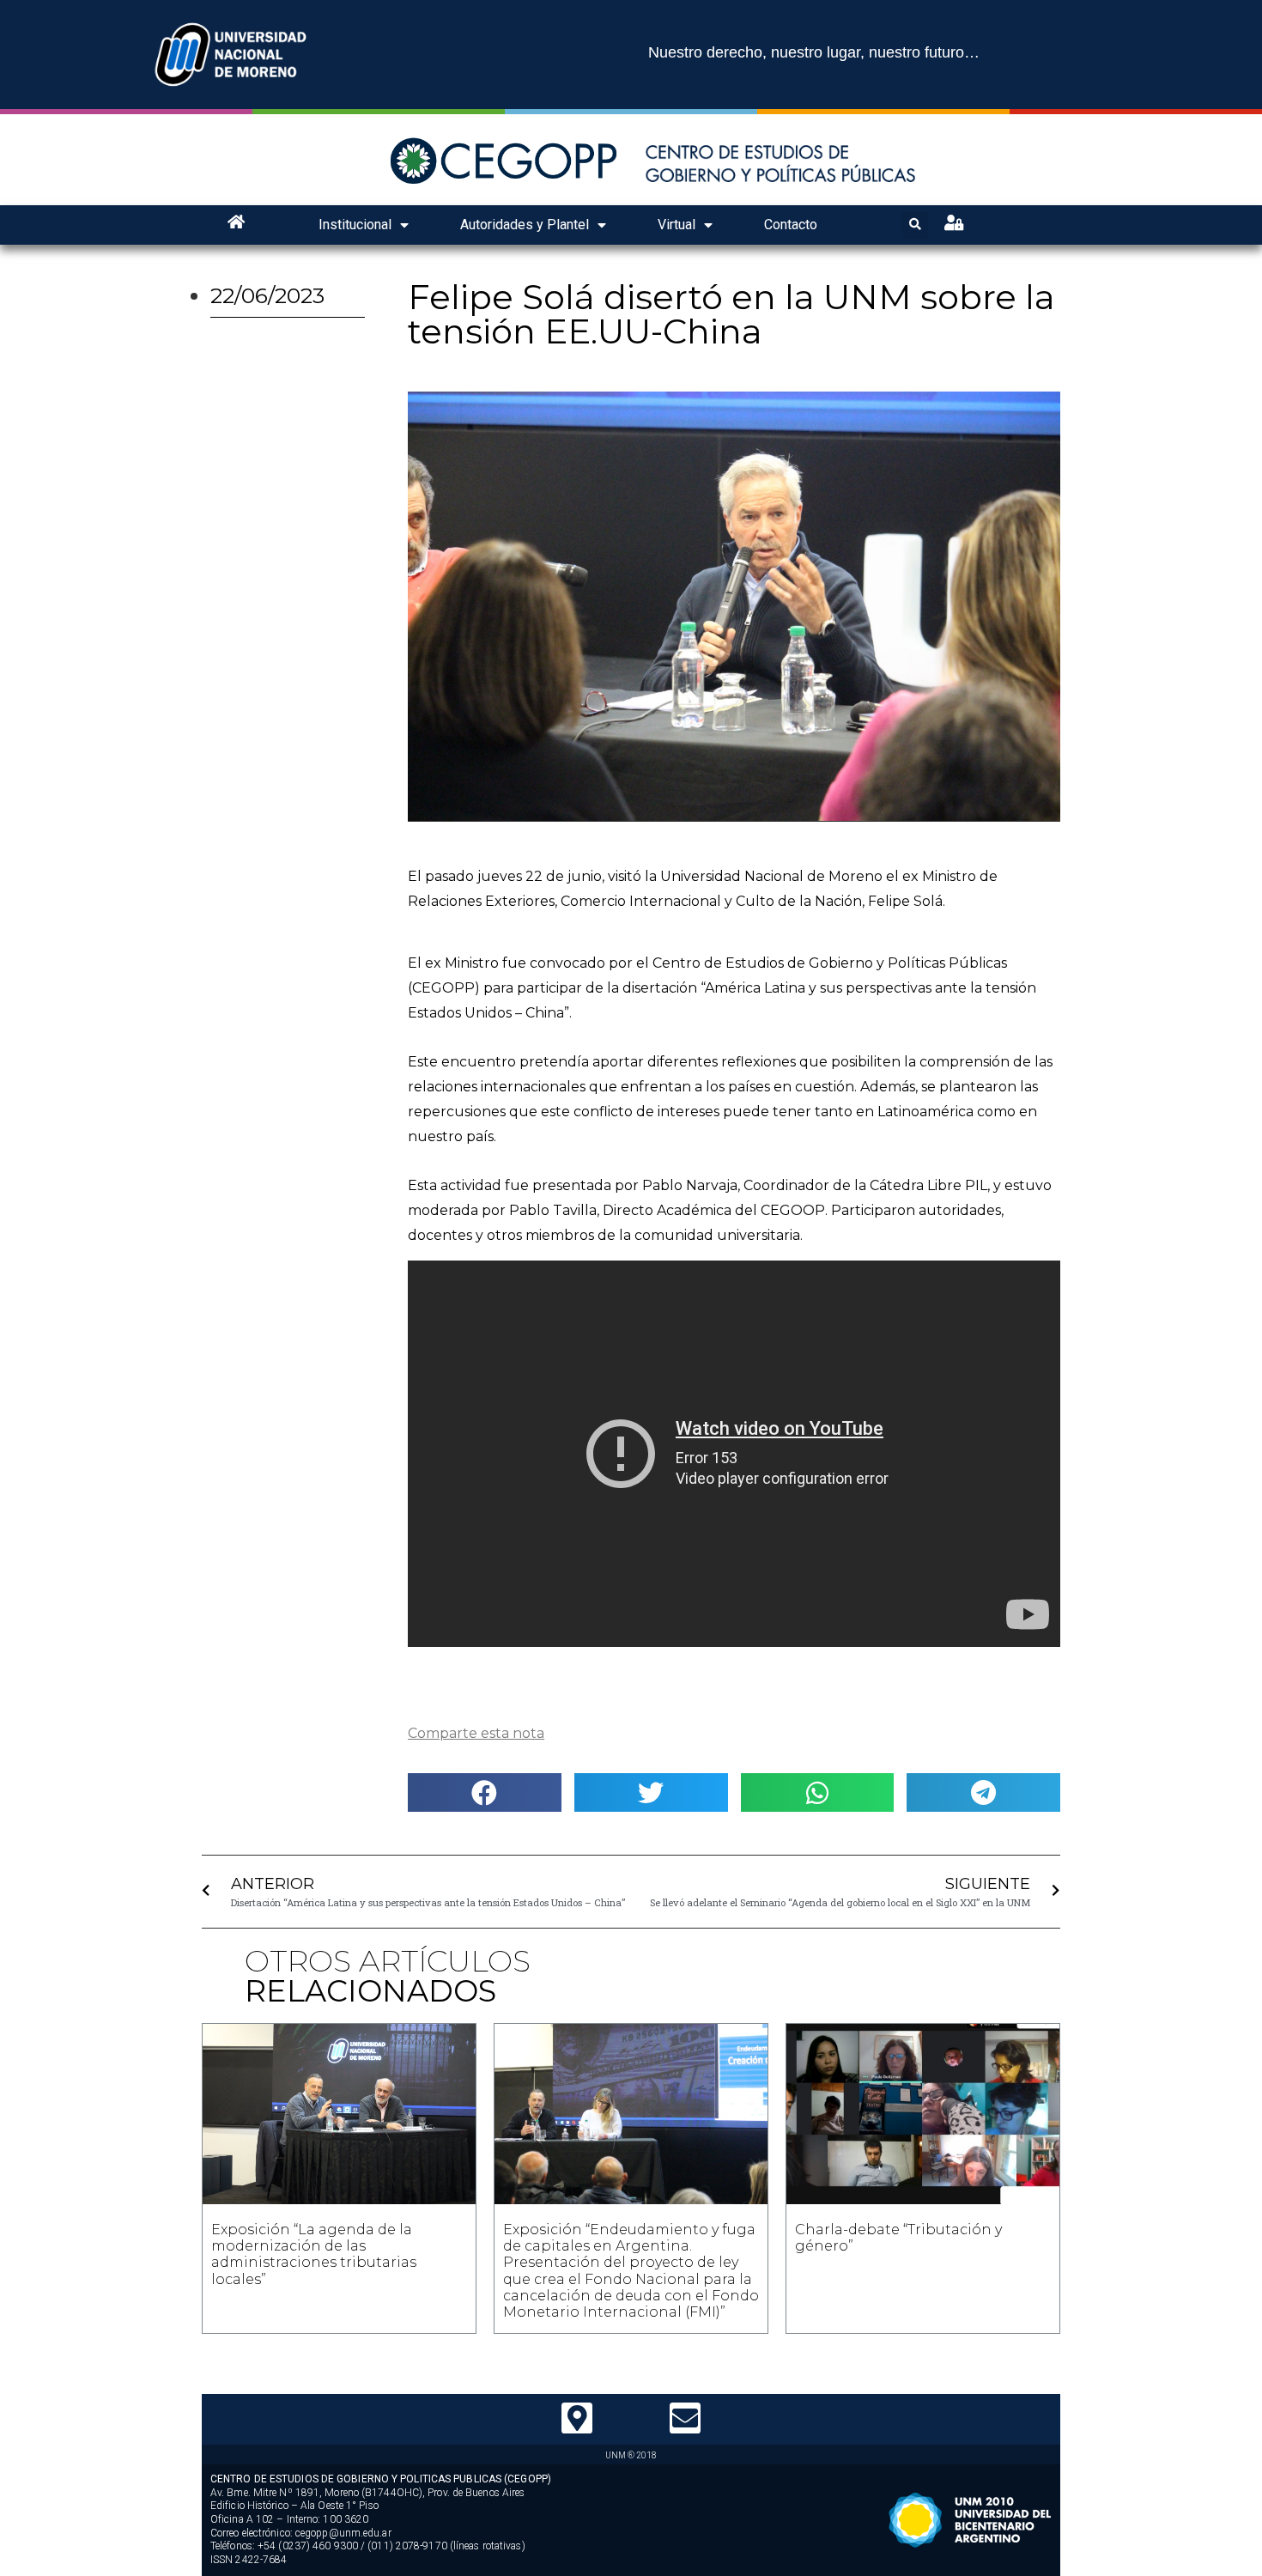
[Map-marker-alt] (577, 2418)
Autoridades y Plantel (525, 225)
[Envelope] (685, 2418)
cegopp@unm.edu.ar (343, 2533)
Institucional (355, 225)
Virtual (677, 225)
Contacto (791, 225)
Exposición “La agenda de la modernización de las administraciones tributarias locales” (314, 2254)
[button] (485, 1792)
